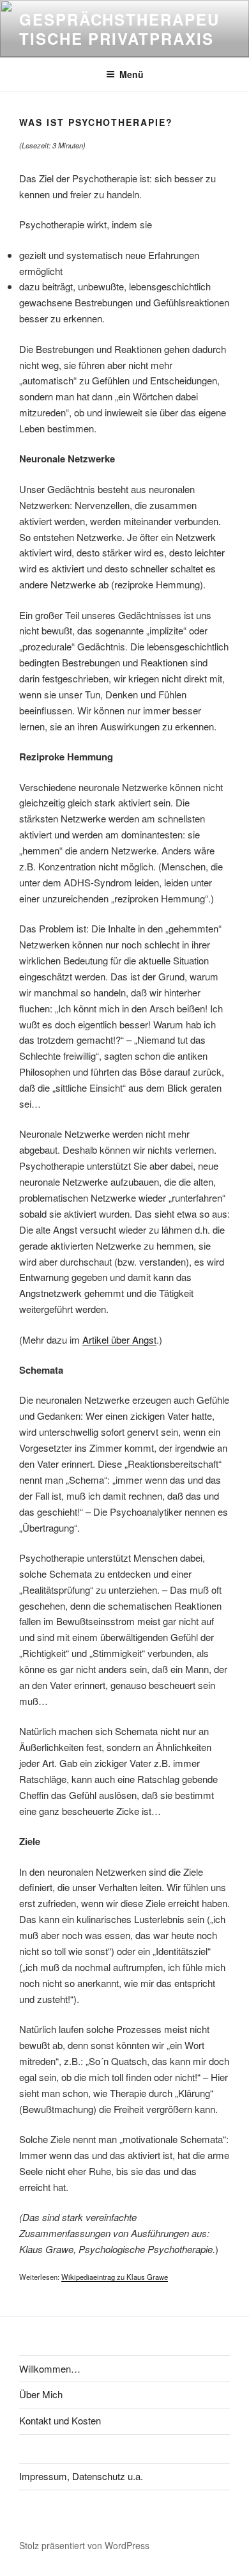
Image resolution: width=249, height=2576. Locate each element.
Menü (132, 74)
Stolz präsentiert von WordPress (84, 2545)
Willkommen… (50, 2368)
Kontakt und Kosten (60, 2420)
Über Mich (41, 2394)
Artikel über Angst (119, 1339)
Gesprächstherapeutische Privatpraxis (119, 29)
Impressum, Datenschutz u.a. (81, 2476)
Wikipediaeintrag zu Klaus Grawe (115, 2277)
